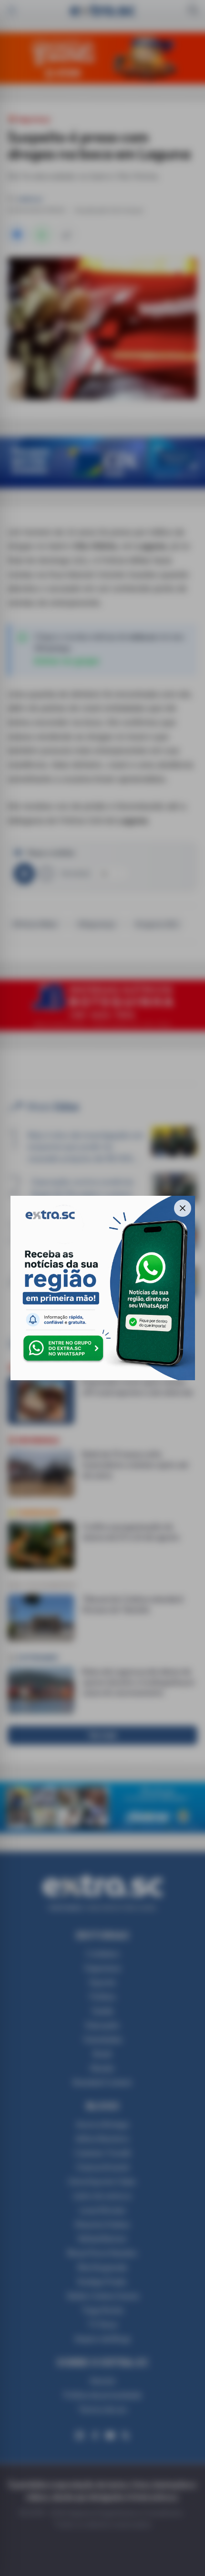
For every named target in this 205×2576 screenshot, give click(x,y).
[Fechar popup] (183, 1208)
